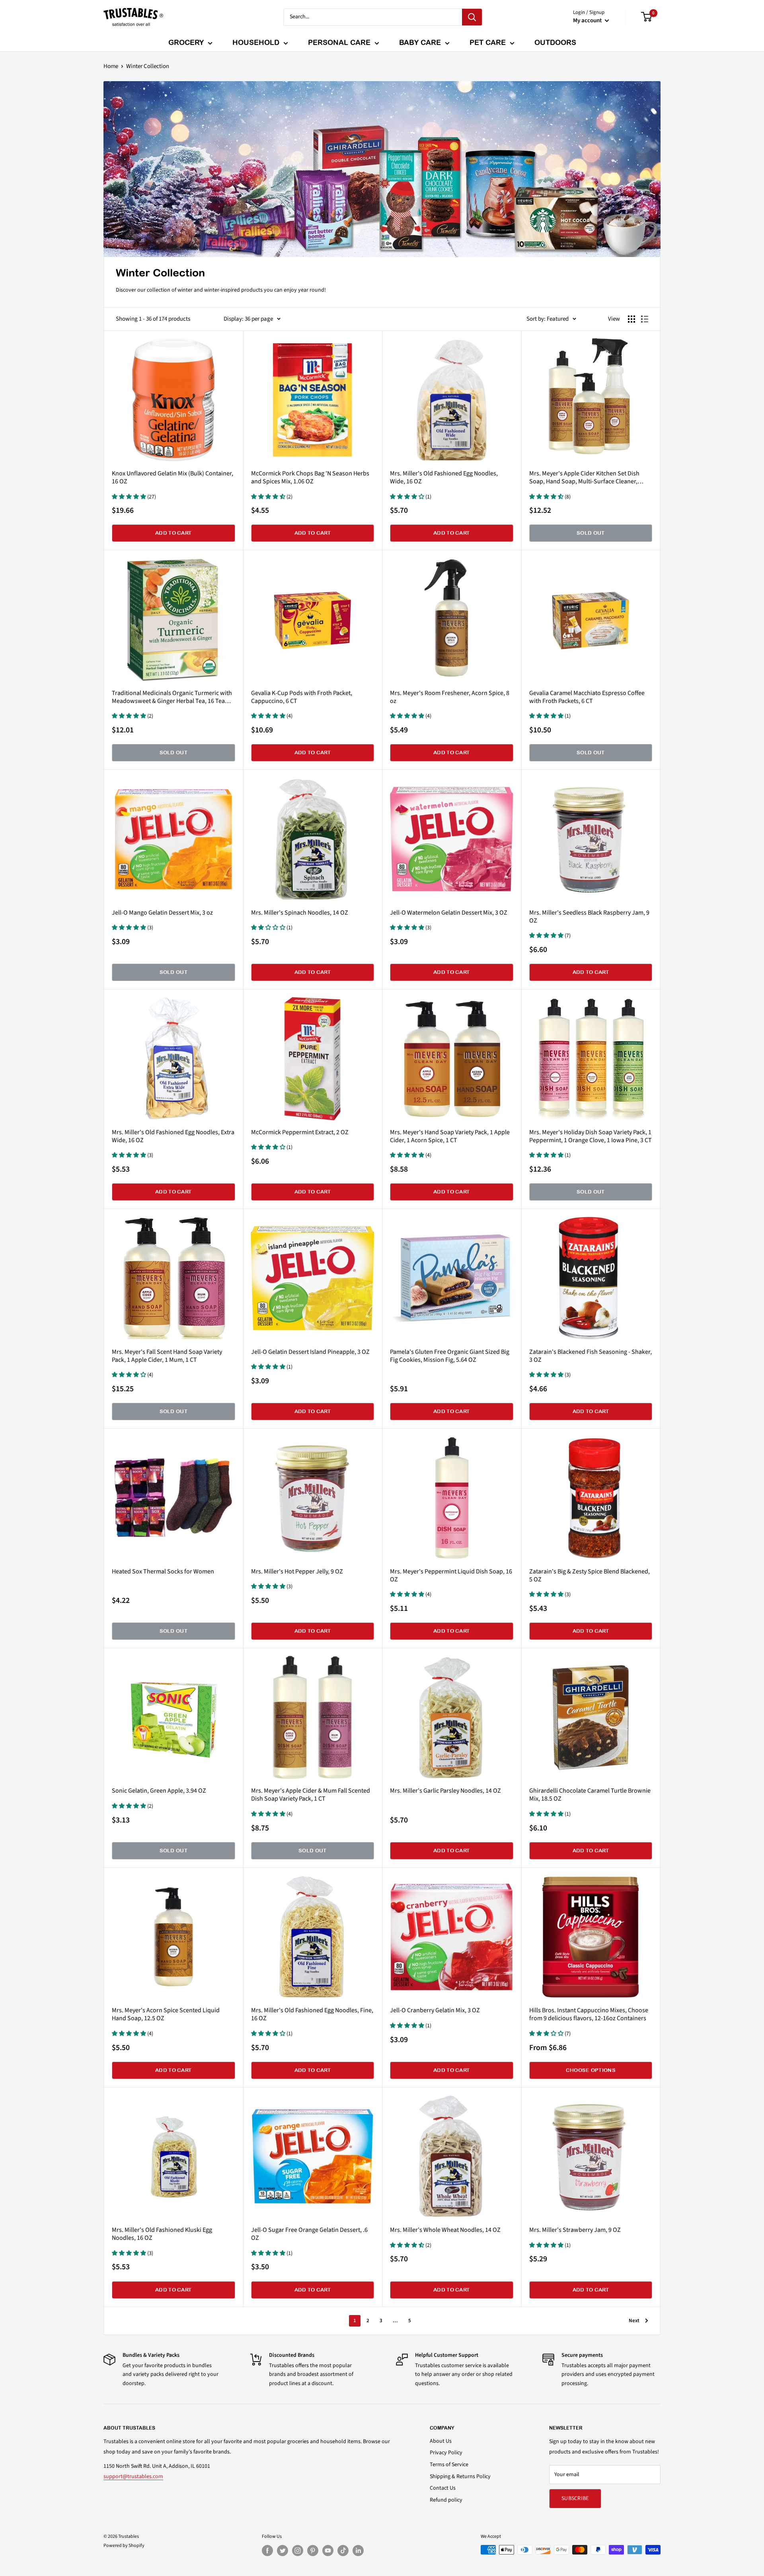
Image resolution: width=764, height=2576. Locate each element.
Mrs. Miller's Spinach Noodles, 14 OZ (300, 913)
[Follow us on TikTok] (343, 2551)
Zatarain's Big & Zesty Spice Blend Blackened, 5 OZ (590, 1575)
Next (634, 2321)
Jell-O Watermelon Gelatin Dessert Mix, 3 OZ (449, 913)
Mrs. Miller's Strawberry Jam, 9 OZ (575, 2230)
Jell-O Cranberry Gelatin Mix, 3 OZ (435, 2010)
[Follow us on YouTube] (328, 2551)
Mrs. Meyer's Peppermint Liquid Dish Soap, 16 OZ (451, 1575)
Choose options (591, 2070)
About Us (441, 2441)
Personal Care (339, 42)
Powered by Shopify (124, 2546)
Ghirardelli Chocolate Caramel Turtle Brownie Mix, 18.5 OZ (590, 1795)
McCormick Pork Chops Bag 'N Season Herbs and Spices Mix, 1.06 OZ (310, 477)
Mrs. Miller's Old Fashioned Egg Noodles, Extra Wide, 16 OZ (173, 1136)
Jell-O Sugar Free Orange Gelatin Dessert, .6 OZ (309, 2234)
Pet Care (488, 42)
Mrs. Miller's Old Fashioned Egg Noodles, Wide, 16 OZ (444, 477)
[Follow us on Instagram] (298, 2551)
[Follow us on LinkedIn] (358, 2551)
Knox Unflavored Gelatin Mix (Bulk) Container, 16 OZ (172, 477)
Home (111, 66)
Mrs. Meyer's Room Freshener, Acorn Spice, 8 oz (450, 697)
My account (588, 20)
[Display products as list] (645, 319)
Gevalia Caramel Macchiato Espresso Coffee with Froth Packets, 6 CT (587, 697)
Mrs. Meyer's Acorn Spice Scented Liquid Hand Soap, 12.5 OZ (166, 2014)
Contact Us (443, 2488)
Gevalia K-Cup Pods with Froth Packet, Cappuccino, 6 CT (302, 697)
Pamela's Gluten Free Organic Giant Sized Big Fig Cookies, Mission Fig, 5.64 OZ (450, 1356)
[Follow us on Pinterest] (313, 2551)
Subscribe (575, 2498)
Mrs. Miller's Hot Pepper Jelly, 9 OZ (297, 1571)
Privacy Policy (446, 2453)
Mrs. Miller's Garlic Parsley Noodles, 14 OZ (445, 1791)
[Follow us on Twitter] (283, 2551)
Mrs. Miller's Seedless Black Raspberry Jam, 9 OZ (589, 917)
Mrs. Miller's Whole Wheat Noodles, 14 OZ (445, 2230)
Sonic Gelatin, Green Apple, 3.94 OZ (159, 1791)
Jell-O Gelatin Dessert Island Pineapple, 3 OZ (310, 1352)
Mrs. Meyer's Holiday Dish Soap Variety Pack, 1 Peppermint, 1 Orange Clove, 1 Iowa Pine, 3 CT (591, 1136)
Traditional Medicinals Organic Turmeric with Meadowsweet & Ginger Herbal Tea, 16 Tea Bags (172, 697)
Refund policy (446, 2500)
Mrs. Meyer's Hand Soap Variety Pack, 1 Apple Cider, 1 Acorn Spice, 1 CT (450, 1136)
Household (256, 42)
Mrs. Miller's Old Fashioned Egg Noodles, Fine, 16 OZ (312, 2014)
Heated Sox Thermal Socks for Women (163, 1571)
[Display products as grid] (631, 319)
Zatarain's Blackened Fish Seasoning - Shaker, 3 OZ (591, 1356)
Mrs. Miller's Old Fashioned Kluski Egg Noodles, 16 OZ (162, 2234)
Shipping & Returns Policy (460, 2477)
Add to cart (173, 533)
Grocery (186, 42)
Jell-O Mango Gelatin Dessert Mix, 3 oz (162, 913)
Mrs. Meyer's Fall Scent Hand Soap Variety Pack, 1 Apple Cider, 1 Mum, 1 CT (167, 1356)
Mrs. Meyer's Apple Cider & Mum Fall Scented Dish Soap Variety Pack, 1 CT (311, 1795)
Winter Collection (148, 66)
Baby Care (420, 42)
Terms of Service (449, 2465)
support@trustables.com (133, 2477)
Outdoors (555, 42)
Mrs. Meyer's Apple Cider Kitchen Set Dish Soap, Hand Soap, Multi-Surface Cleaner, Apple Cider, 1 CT (584, 477)
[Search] (472, 17)
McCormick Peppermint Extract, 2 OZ (300, 1132)
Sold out (591, 533)
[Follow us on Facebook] (267, 2551)
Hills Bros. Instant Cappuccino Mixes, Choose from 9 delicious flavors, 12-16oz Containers (589, 2014)
